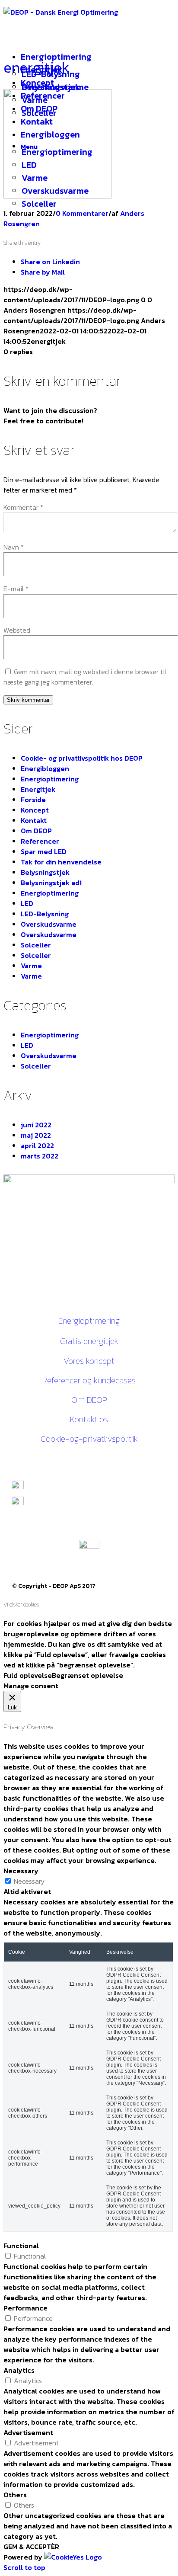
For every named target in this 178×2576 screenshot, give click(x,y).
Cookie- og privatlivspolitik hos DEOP (82, 758)
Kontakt (34, 820)
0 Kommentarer (82, 213)
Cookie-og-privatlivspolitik (89, 1439)
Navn (14, 547)
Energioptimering (50, 779)
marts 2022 (40, 1156)
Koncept (35, 810)
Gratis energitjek (89, 1341)
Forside (33, 800)
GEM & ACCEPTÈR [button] (31, 2547)
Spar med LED (44, 851)
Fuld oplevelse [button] (28, 1675)
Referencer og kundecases (89, 1380)
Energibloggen (45, 768)
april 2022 (37, 1146)
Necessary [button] (21, 1871)
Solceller (36, 945)
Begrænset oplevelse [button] (87, 1675)
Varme (31, 966)
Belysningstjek (45, 872)
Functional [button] (21, 2246)
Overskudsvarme (49, 924)
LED (27, 903)
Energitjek (38, 789)
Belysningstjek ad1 (51, 883)
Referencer (40, 841)
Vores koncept (89, 1361)
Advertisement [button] (28, 2432)
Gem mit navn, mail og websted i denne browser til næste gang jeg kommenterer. (85, 677)
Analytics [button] (19, 2370)
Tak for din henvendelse (61, 862)
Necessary (29, 1881)
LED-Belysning (45, 914)
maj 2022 (36, 1135)
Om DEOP (36, 831)
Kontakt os (89, 1419)
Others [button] (15, 2495)
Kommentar (23, 507)
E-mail (16, 589)
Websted (17, 630)
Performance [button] (25, 2308)
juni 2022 (36, 1125)
